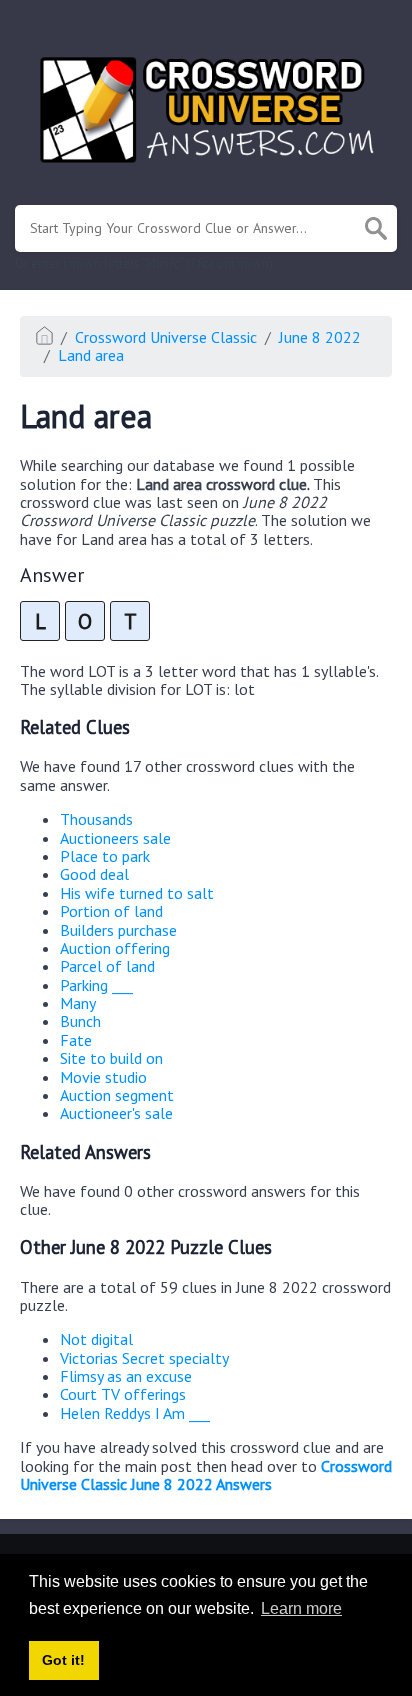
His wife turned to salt (137, 893)
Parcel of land (107, 966)
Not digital (96, 1339)
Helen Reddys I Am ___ (135, 1413)
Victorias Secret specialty (144, 1358)
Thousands (96, 819)
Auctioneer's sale (116, 1113)
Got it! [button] (63, 1660)
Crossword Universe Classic (166, 337)
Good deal (94, 874)
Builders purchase (118, 930)
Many (78, 1003)
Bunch (80, 1021)
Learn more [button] (301, 1608)
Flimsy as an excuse (126, 1376)
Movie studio (103, 1077)
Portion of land (111, 911)
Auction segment (117, 1095)
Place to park (105, 856)
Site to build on (111, 1058)
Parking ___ (96, 985)
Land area (91, 355)
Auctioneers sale (115, 838)
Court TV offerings (123, 1394)
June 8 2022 (320, 337)
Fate (76, 1040)
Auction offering (115, 948)
